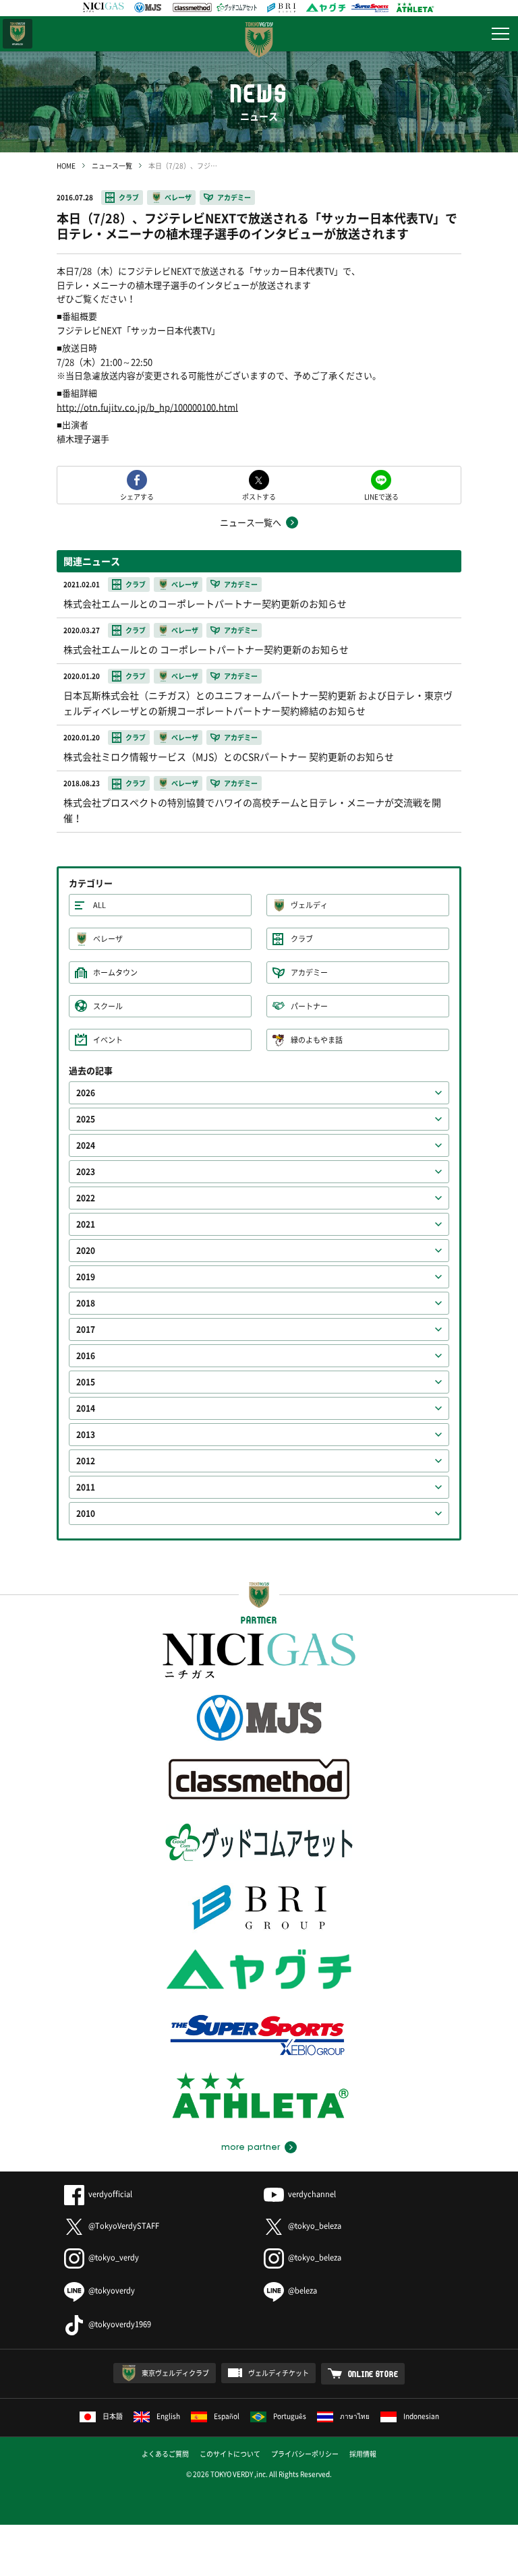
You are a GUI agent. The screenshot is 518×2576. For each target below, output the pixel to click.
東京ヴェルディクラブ (175, 2373)
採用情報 (363, 2454)
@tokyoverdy (112, 2290)
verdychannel (312, 2194)
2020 (86, 1251)
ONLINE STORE (373, 2374)
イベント (108, 1040)
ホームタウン (115, 972)
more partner (251, 2147)
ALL (99, 905)
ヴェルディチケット (279, 2373)
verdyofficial (110, 2194)
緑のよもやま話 (317, 1040)
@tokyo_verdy (114, 2257)
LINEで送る (381, 496)
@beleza (303, 2290)
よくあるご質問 (165, 2454)
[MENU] (500, 34)
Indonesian (421, 2416)
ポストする (259, 496)
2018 (86, 1303)
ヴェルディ (309, 905)
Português (290, 2416)
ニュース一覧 (112, 166)
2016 (86, 1356)
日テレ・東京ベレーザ (18, 34)
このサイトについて (230, 2454)
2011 (86, 1487)
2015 (86, 1382)
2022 (86, 1198)
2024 (86, 1145)
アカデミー (234, 197)
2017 (86, 1329)
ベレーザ (178, 197)
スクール (108, 1006)
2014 (86, 1408)
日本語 (113, 2416)
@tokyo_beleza (315, 2226)
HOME (66, 166)
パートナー (309, 1006)
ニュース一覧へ (251, 522)
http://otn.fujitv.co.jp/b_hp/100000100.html (147, 407)
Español (227, 2416)
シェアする (137, 496)
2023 (86, 1172)
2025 (86, 1119)
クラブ (129, 197)
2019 (86, 1277)
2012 (86, 1461)
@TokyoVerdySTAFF (124, 2226)
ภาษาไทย (355, 2416)
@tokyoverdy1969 (120, 2324)
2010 (86, 1514)
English (168, 2416)
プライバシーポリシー (305, 2454)
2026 (86, 1093)
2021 (86, 1224)
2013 (86, 1435)
